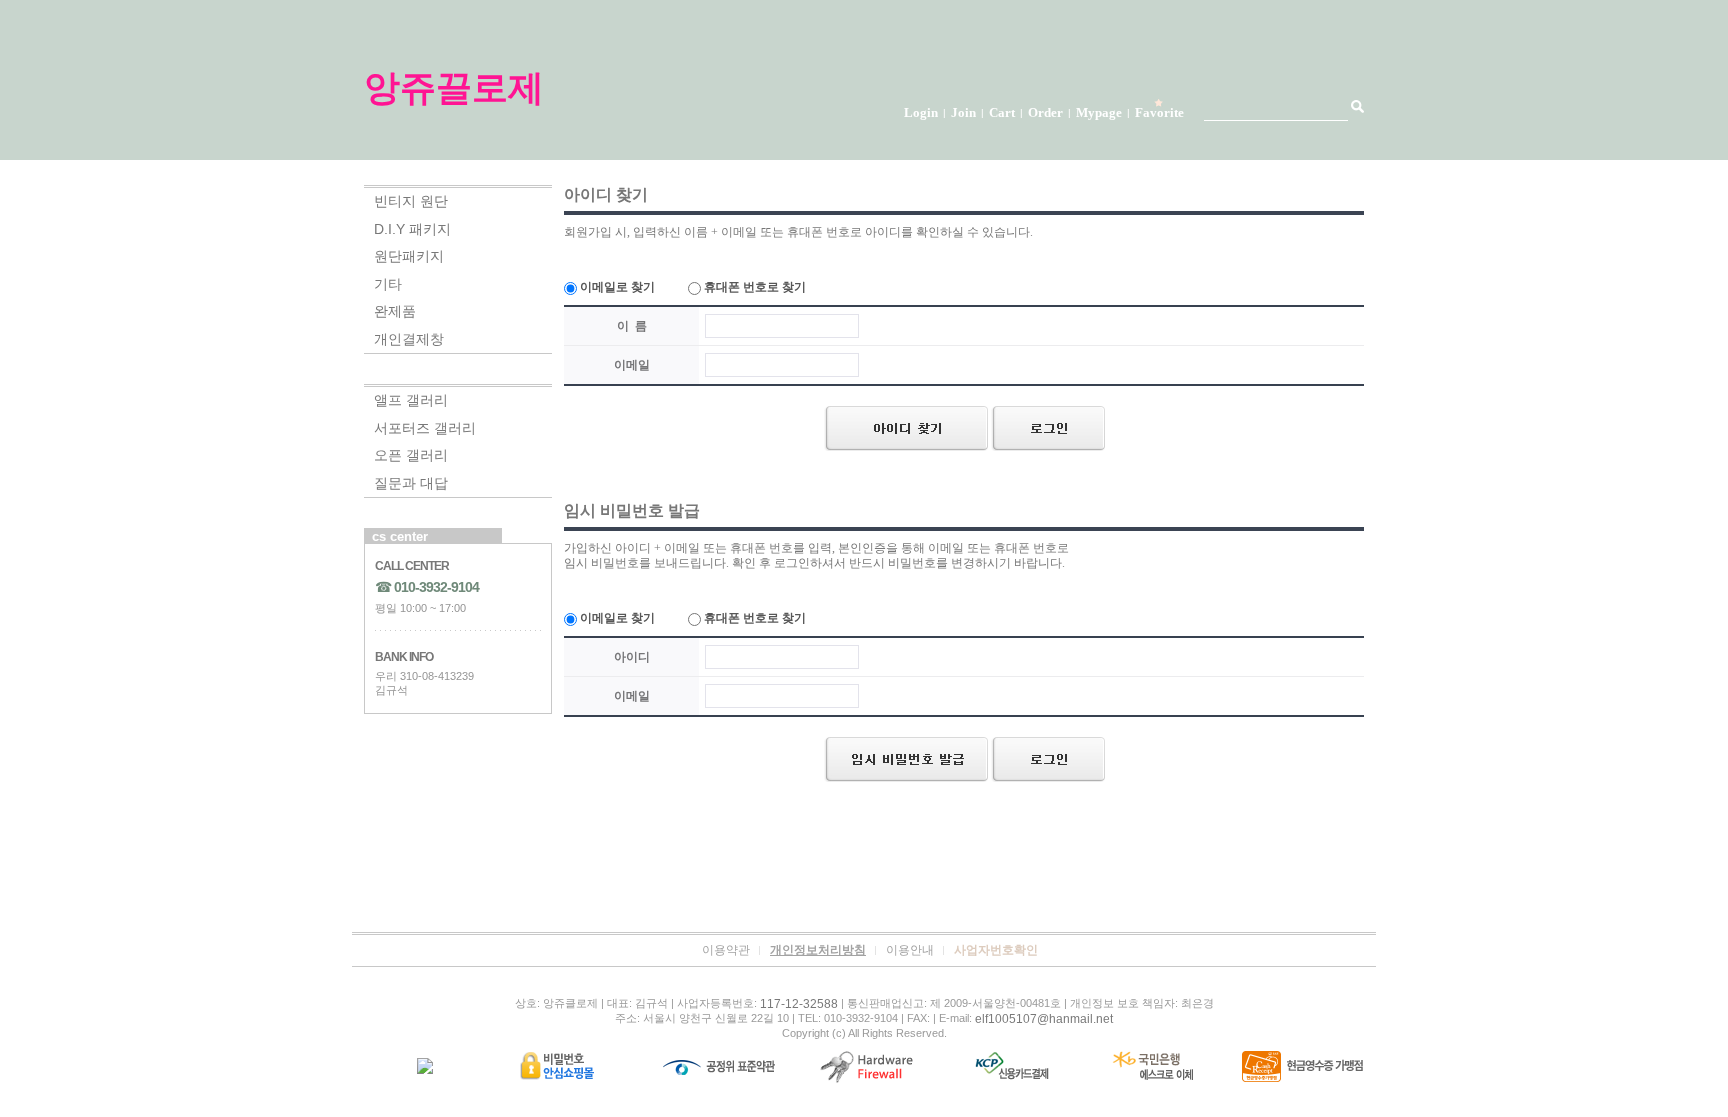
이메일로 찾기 (616, 287)
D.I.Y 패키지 (412, 229)
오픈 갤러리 (411, 455)
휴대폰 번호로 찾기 (753, 287)
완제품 (395, 311)
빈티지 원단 (411, 201)
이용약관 (726, 950)
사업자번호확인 (996, 950)
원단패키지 (409, 256)
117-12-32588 (799, 1004)
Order (1045, 112)
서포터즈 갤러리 (425, 428)
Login (921, 112)
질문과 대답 (411, 483)
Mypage (1099, 112)
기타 (388, 284)
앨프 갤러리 (411, 400)
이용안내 (910, 950)
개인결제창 (409, 339)
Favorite (1159, 112)
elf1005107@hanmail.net (1044, 1019)
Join (963, 112)
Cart (1002, 112)
